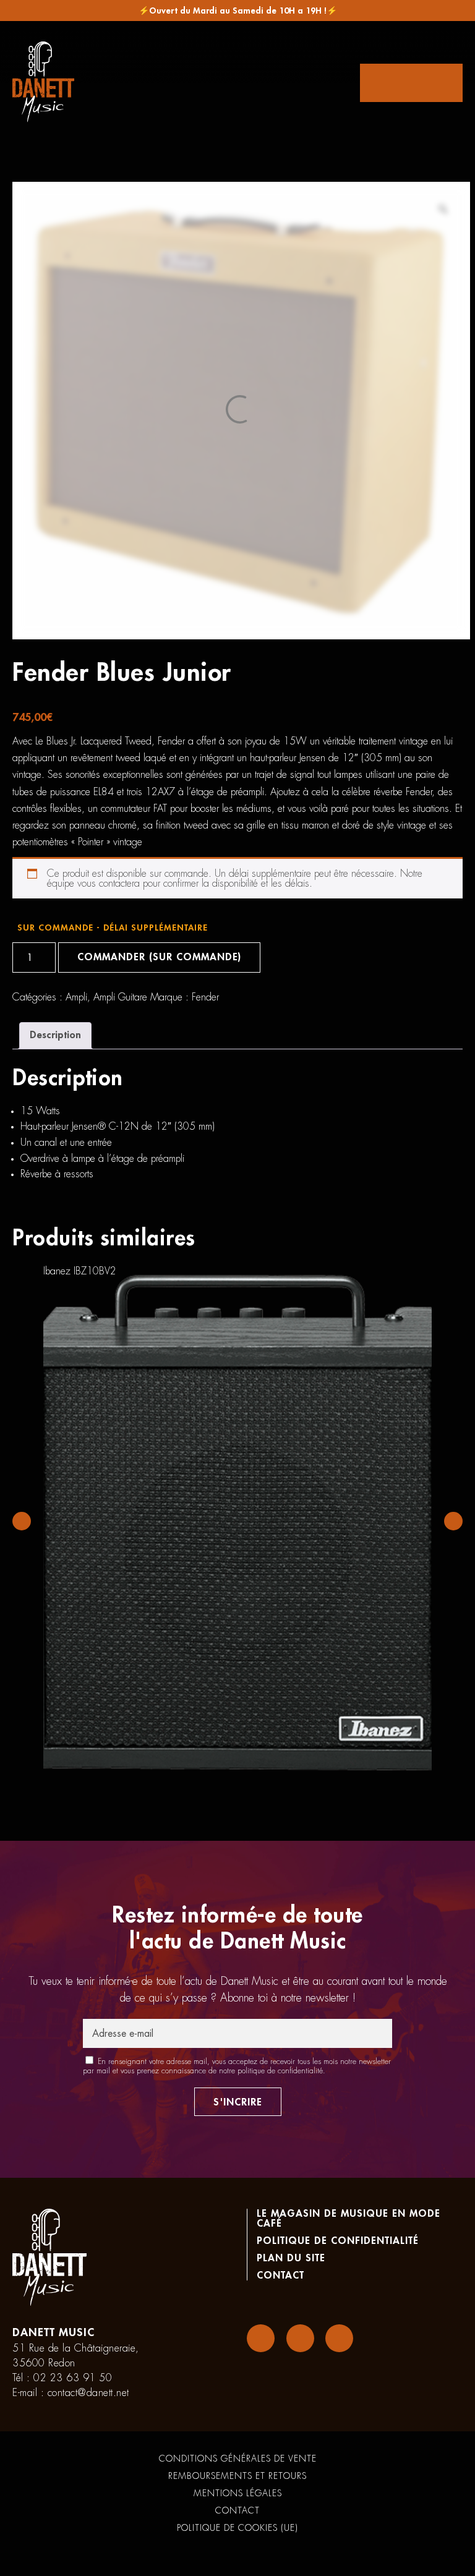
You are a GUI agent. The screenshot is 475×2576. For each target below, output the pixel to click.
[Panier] (411, 83)
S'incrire (238, 2102)
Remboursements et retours (237, 2476)
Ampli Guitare (120, 997)
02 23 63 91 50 (73, 2378)
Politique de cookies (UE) (237, 2528)
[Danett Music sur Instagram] (300, 2338)
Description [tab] (55, 1035)
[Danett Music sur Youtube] (339, 2338)
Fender (205, 997)
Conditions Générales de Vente (238, 2459)
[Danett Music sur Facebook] (261, 2338)
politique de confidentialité (280, 2071)
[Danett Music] (43, 83)
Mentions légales (238, 2493)
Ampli (76, 997)
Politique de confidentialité (338, 2241)
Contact (280, 2275)
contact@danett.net (88, 2393)
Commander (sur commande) (159, 957)
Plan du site (291, 2258)
